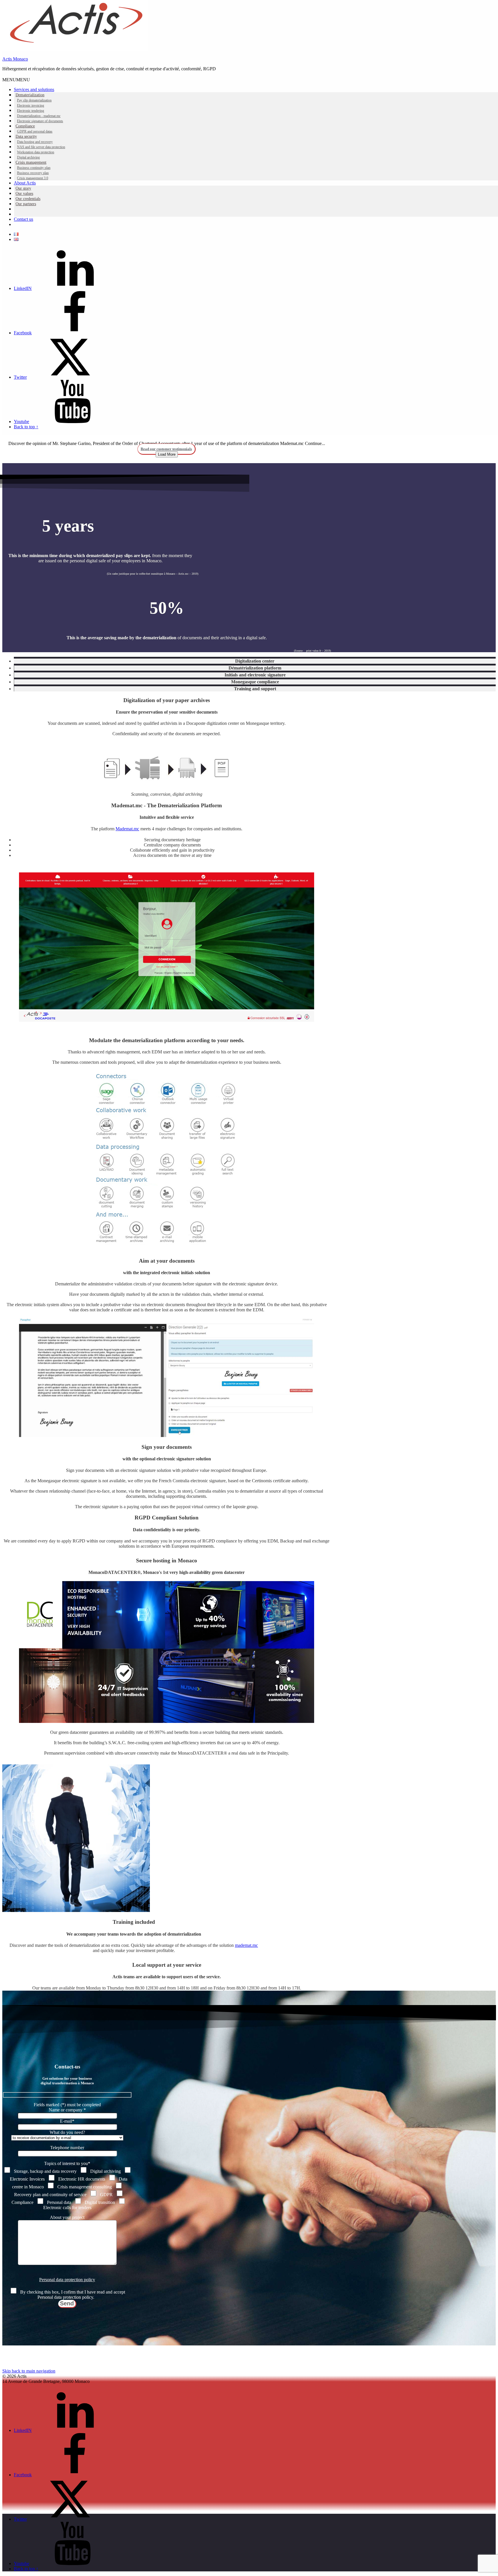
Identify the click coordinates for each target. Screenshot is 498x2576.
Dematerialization (30, 95)
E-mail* (67, 2121)
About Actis (25, 183)
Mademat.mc (127, 829)
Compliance (25, 126)
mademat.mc (246, 1945)
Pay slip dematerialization (34, 100)
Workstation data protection (36, 152)
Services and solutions (34, 89)
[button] (16, 80)
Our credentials (28, 199)
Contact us (23, 219)
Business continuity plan (34, 168)
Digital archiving (28, 157)
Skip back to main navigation (29, 2371)
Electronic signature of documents (40, 121)
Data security (26, 136)
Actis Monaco (15, 59)
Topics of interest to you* (67, 2163)
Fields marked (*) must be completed (67, 2105)
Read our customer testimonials (166, 449)
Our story (23, 188)
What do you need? (67, 2132)
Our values (24, 194)
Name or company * (67, 2110)
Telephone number (67, 2148)
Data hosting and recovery (35, 142)
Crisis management (31, 162)
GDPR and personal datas (35, 131)
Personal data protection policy (67, 2280)
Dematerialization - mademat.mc (39, 116)
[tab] (255, 660)
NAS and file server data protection (41, 147)
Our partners (26, 204)
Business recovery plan (33, 173)
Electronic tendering (31, 111)
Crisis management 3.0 (33, 178)
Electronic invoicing (31, 105)
